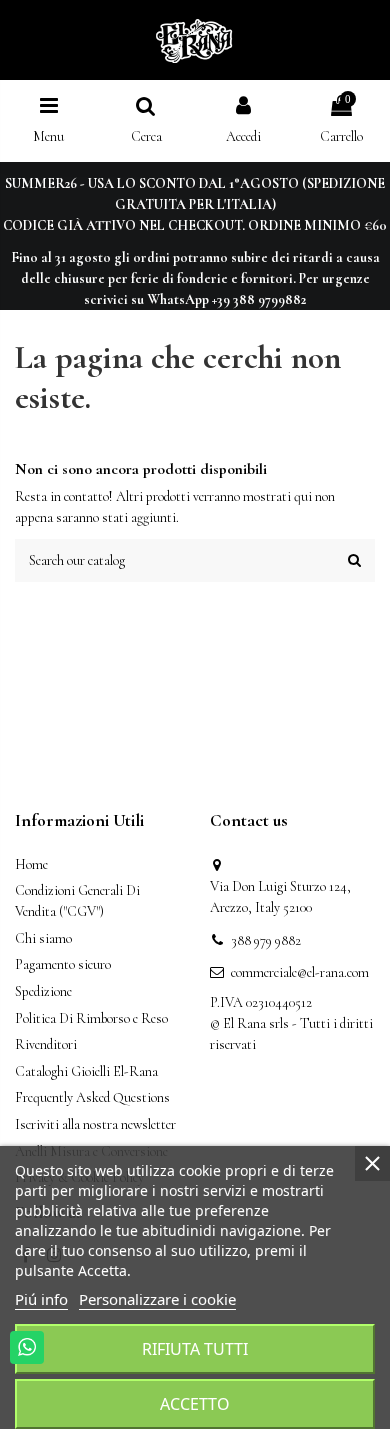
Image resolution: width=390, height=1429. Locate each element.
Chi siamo (43, 938)
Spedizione (43, 991)
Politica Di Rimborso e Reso (91, 1018)
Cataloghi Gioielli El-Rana (86, 1071)
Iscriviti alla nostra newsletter (95, 1124)
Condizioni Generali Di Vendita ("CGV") (77, 901)
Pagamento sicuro (63, 964)
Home (31, 864)
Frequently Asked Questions (92, 1097)
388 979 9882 (266, 940)
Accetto (195, 1404)
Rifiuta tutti (195, 1349)
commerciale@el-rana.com (300, 972)
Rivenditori (46, 1044)
